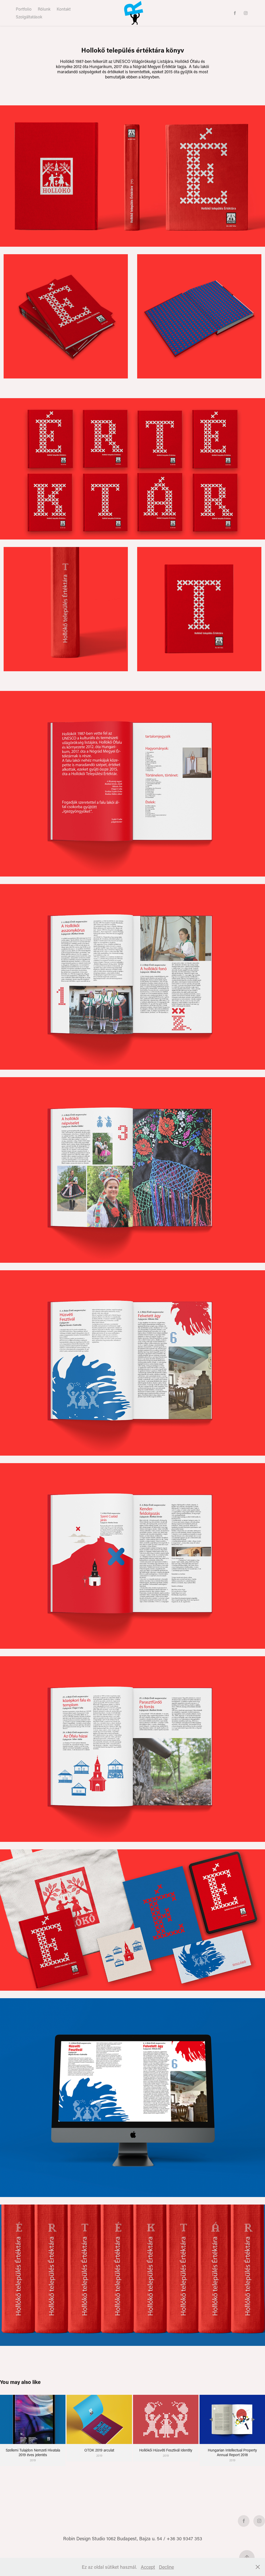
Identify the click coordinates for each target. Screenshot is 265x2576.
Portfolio (24, 9)
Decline (166, 2567)
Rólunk (44, 9)
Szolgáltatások (29, 17)
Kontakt (64, 9)
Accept (148, 2567)
